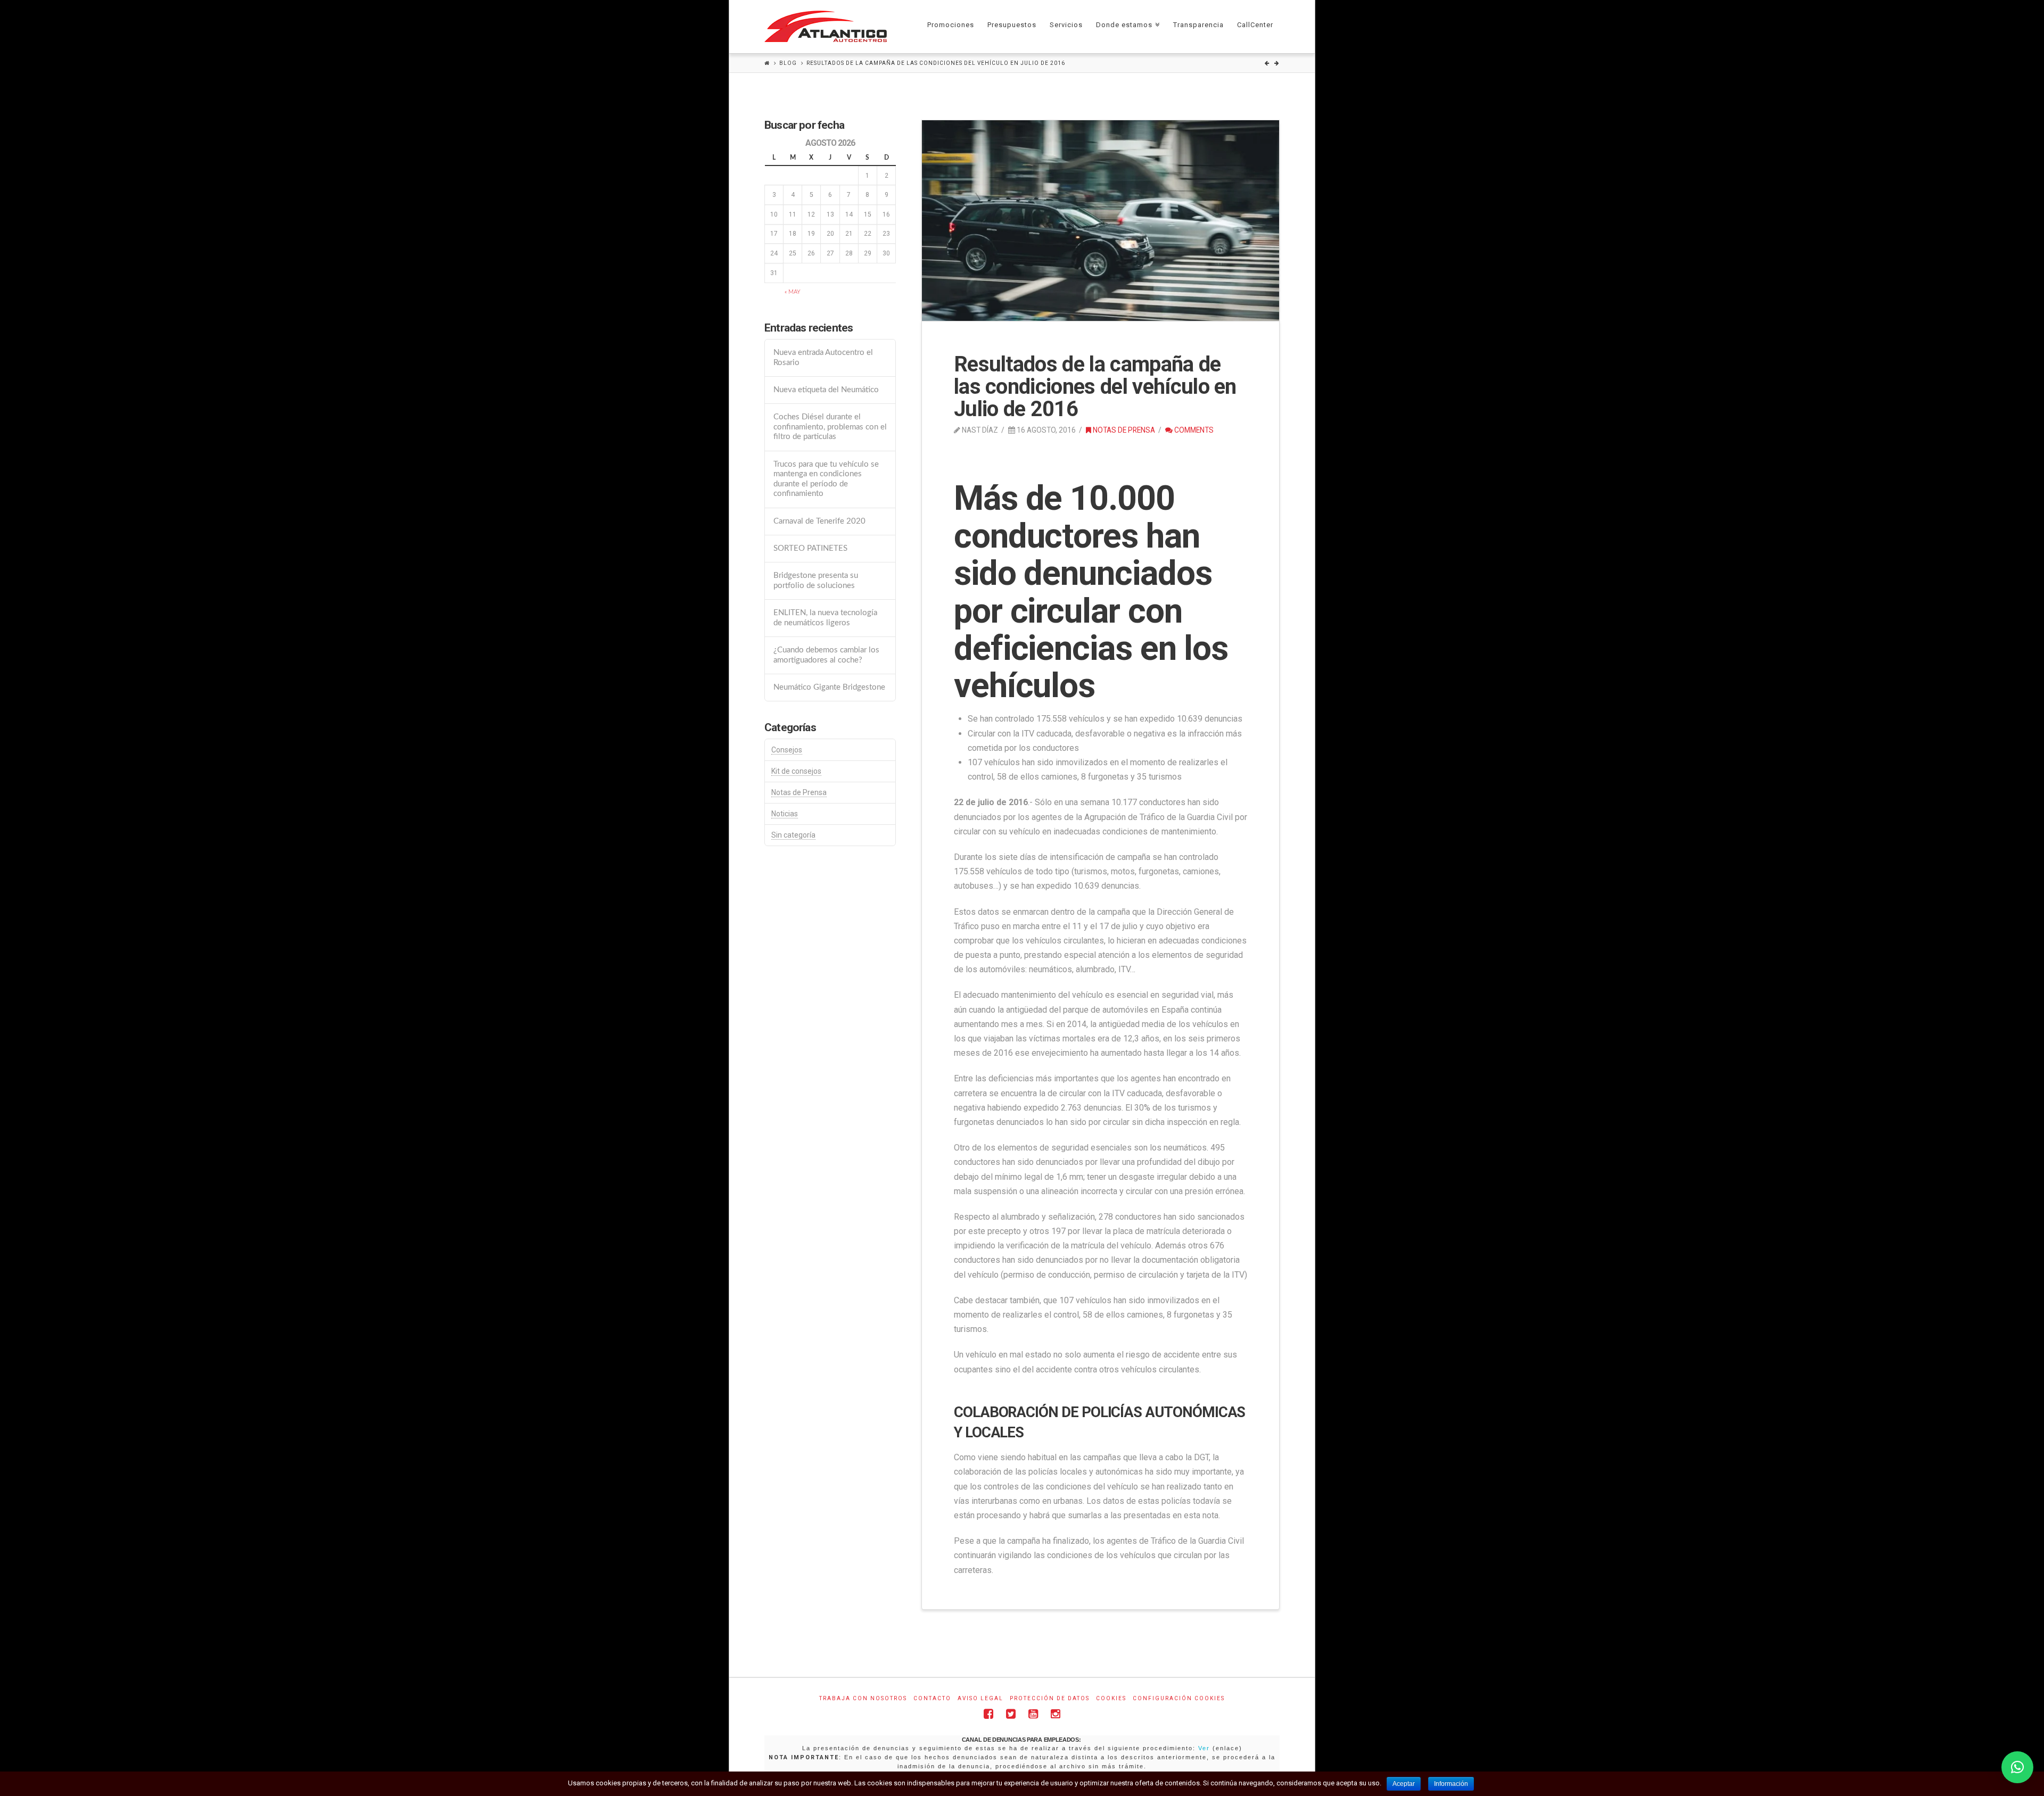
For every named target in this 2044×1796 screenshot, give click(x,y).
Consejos (787, 750)
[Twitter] (1011, 1714)
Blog (788, 63)
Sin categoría (793, 835)
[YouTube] (1033, 1714)
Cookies (1111, 1698)
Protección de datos (1050, 1698)
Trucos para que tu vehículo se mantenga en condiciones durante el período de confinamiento (826, 479)
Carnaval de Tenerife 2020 (819, 521)
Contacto (932, 1698)
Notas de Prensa (1123, 430)
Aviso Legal (980, 1698)
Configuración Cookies (1179, 1698)
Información (1451, 1784)
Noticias (785, 814)
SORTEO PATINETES (810, 548)
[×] (2017, 1767)
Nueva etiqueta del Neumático (826, 390)
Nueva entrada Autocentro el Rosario (823, 358)
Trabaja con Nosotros (863, 1698)
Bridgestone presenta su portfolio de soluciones (816, 581)
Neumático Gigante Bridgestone (829, 687)
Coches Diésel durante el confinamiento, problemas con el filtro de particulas (830, 427)
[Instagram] (1056, 1714)
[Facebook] (988, 1714)
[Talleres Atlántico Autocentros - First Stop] (826, 26)
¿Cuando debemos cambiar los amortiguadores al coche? (826, 655)
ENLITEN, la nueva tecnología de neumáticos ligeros (825, 618)
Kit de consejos (796, 771)
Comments (1193, 430)
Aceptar (1404, 1784)
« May (793, 292)
